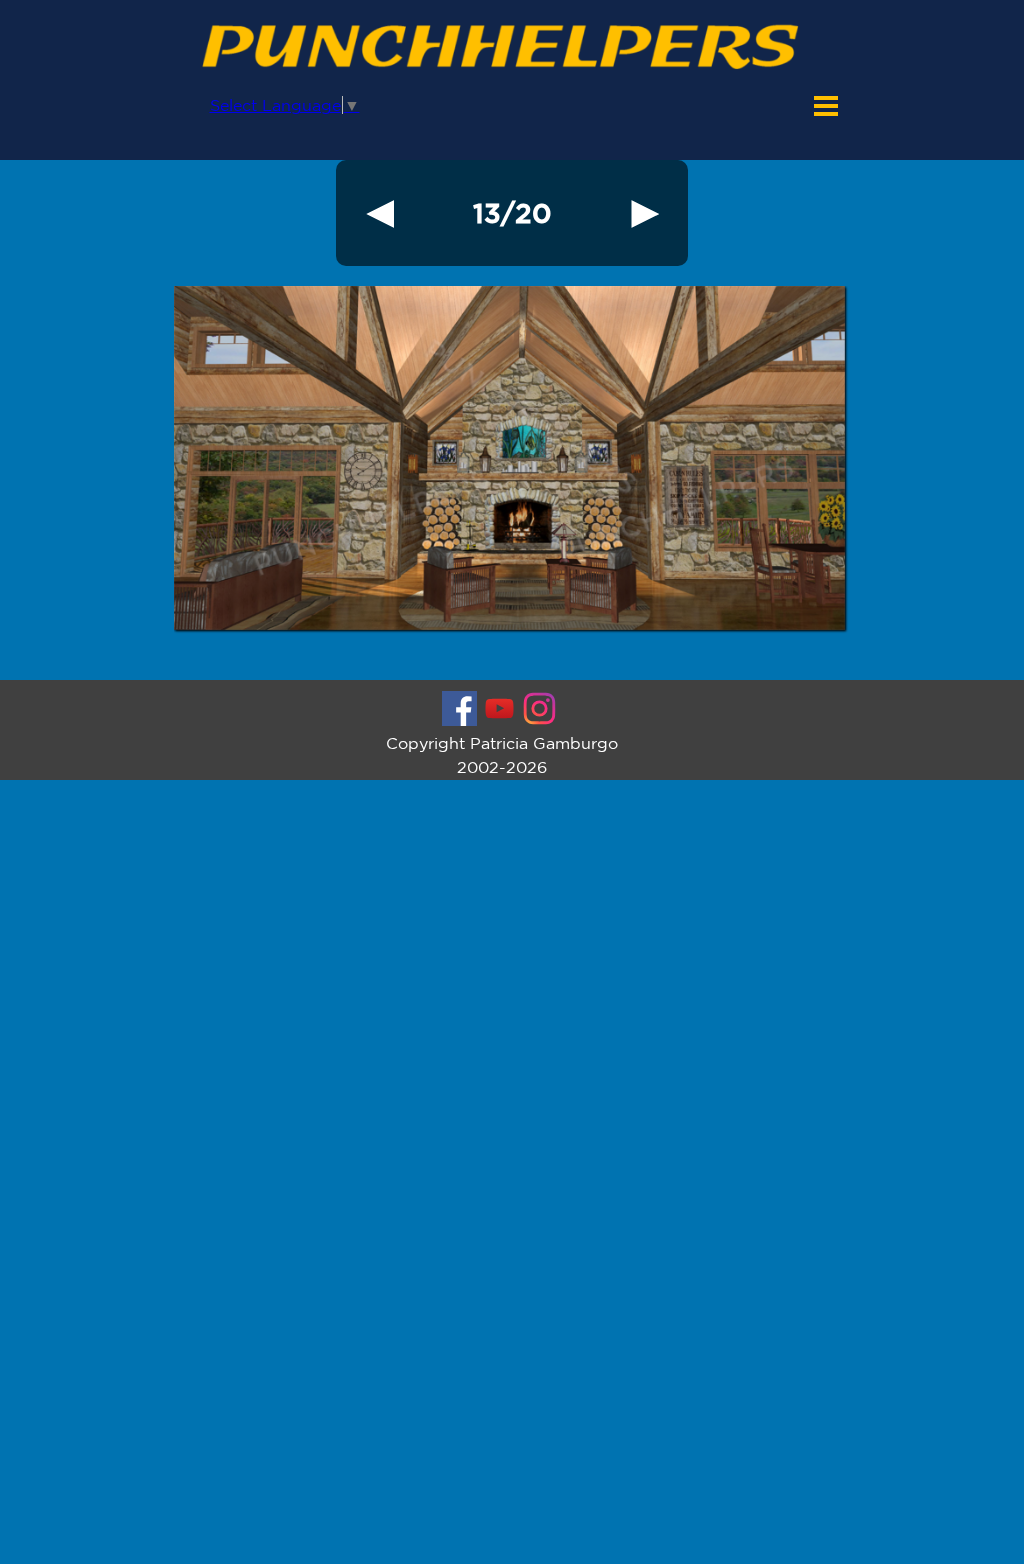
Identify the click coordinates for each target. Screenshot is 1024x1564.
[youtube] (499, 708)
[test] (380, 213)
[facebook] (459, 708)
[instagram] (539, 708)
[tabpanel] (512, 213)
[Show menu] (826, 106)
